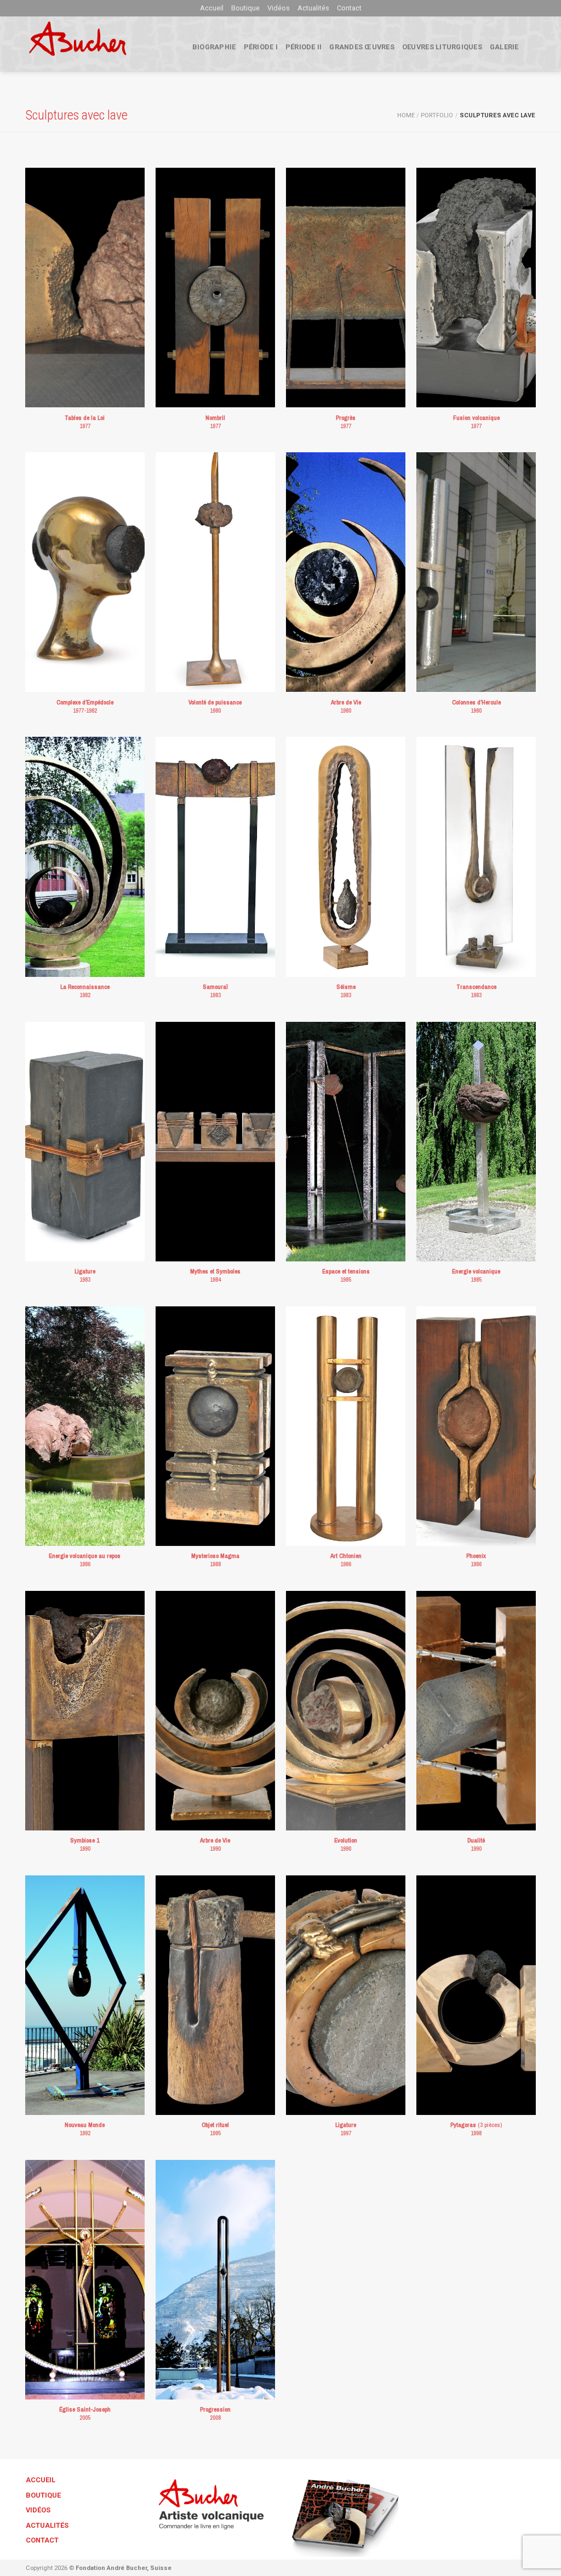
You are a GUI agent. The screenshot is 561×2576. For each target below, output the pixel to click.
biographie (214, 47)
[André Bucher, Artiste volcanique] (95, 44)
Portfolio (437, 115)
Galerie (504, 47)
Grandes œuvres (362, 47)
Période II (304, 47)
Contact (349, 8)
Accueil (212, 8)
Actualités (313, 8)
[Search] (531, 47)
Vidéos (279, 8)
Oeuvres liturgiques (442, 47)
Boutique (245, 8)
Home (406, 115)
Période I (261, 47)
